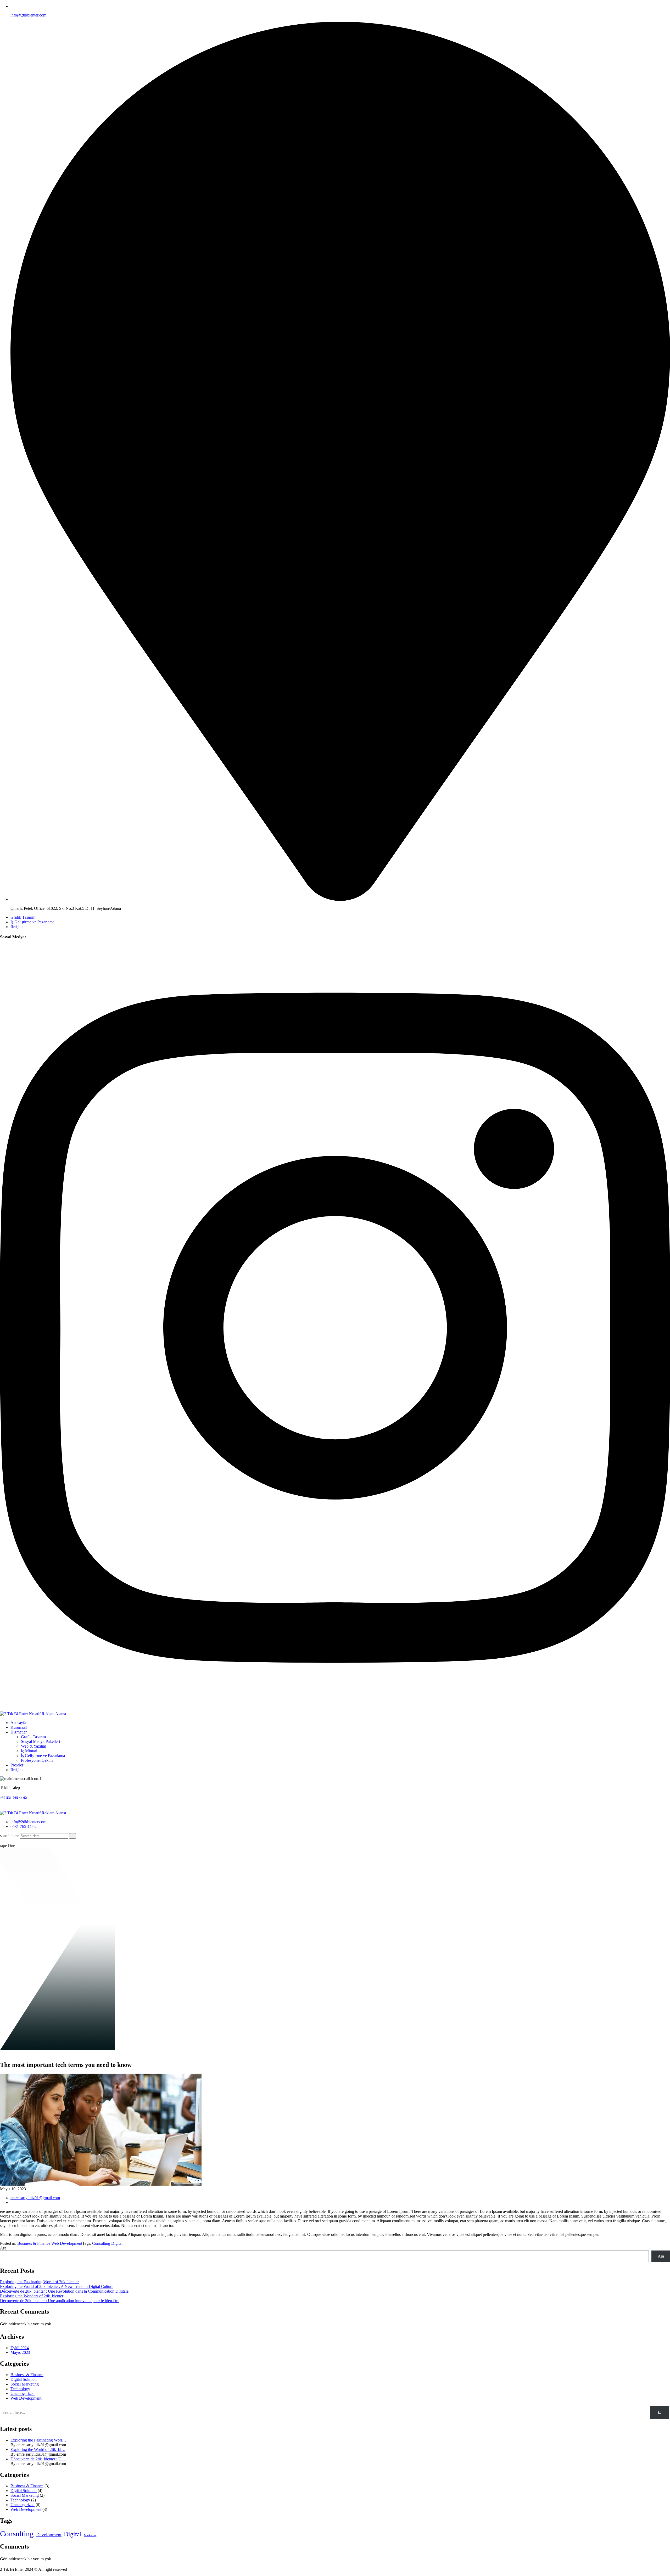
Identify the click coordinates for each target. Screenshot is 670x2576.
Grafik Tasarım (23, 917)
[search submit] (72, 1836)
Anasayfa (18, 1723)
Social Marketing (25, 2384)
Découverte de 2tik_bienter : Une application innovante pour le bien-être (60, 2301)
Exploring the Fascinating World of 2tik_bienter (39, 2282)
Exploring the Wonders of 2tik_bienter (32, 2296)
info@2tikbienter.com (28, 15)
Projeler (17, 1765)
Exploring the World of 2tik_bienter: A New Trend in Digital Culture (57, 2286)
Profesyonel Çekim (37, 1760)
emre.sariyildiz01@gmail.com (35, 2198)
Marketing (90, 2535)
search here (9, 1836)
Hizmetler (19, 1732)
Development (49, 2535)
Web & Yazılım (33, 1746)
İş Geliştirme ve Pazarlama (32, 922)
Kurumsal (19, 1727)
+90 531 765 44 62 (13, 1798)
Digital (117, 2243)
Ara (3, 2248)
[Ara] (659, 2413)
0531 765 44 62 (24, 1826)
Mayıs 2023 (20, 2352)
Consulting (101, 2243)
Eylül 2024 (20, 2348)
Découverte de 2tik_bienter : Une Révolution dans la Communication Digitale (64, 2291)
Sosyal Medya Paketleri (40, 1741)
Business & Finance (34, 2243)
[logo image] (33, 1813)
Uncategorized (23, 2393)
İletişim (16, 927)
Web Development (67, 2243)
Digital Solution (24, 2379)
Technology (20, 2389)
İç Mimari (29, 1751)
